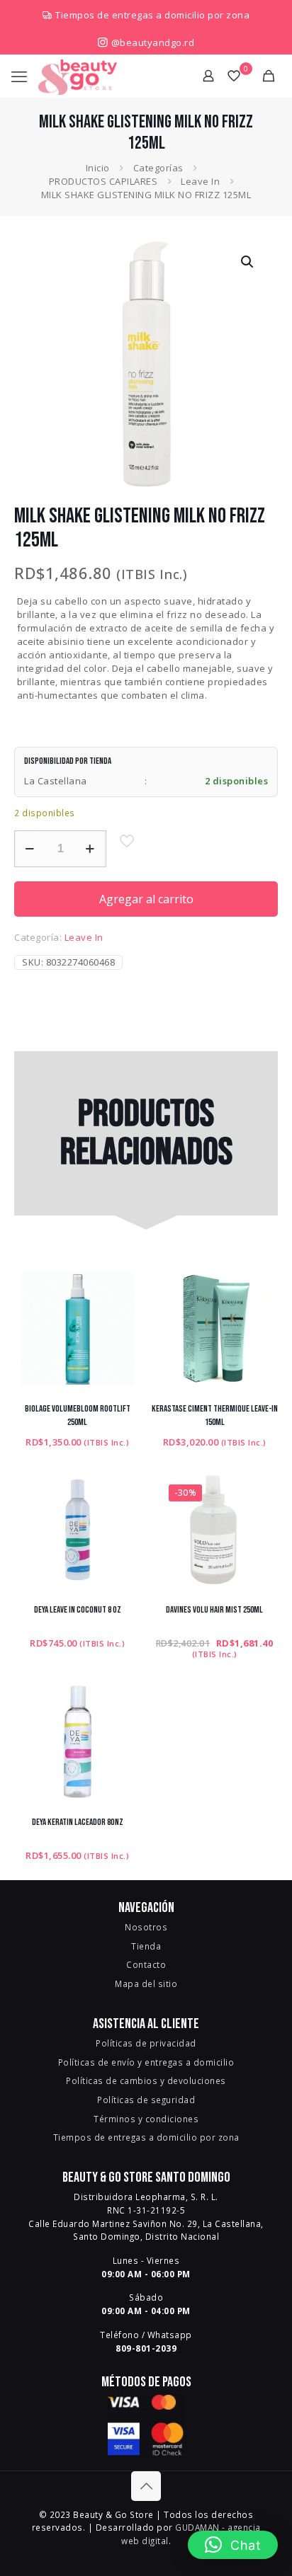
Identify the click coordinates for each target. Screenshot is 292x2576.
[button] (248, 262)
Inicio (98, 168)
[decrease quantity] (30, 849)
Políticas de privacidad (146, 2043)
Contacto (146, 1964)
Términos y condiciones (146, 2119)
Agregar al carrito (146, 899)
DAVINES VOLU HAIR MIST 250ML (214, 1610)
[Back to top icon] (146, 2486)
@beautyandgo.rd (151, 42)
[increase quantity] (90, 849)
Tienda (146, 1946)
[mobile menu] (19, 76)
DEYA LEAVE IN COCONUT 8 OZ (78, 1610)
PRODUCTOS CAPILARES (103, 181)
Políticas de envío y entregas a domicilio (146, 2062)
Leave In (200, 181)
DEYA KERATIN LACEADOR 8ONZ (78, 1822)
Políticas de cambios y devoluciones (146, 2080)
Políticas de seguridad (146, 2100)
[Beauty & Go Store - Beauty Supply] (78, 76)
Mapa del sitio (146, 1983)
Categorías (158, 168)
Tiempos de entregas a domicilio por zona (152, 15)
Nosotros (146, 1927)
